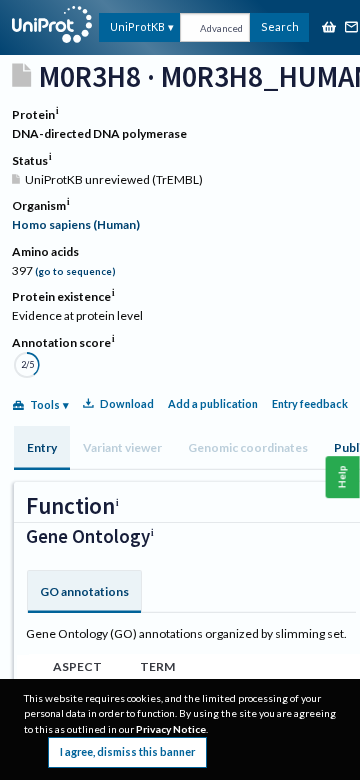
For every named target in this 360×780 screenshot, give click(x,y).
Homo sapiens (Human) (76, 224)
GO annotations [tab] (84, 591)
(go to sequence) (75, 271)
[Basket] (329, 28)
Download (127, 403)
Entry (42, 447)
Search (280, 26)
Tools (45, 404)
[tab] (42, 448)
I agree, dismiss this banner (127, 751)
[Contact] (352, 28)
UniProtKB (137, 26)
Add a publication (213, 403)
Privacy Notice (171, 729)
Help (342, 476)
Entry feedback (310, 403)
